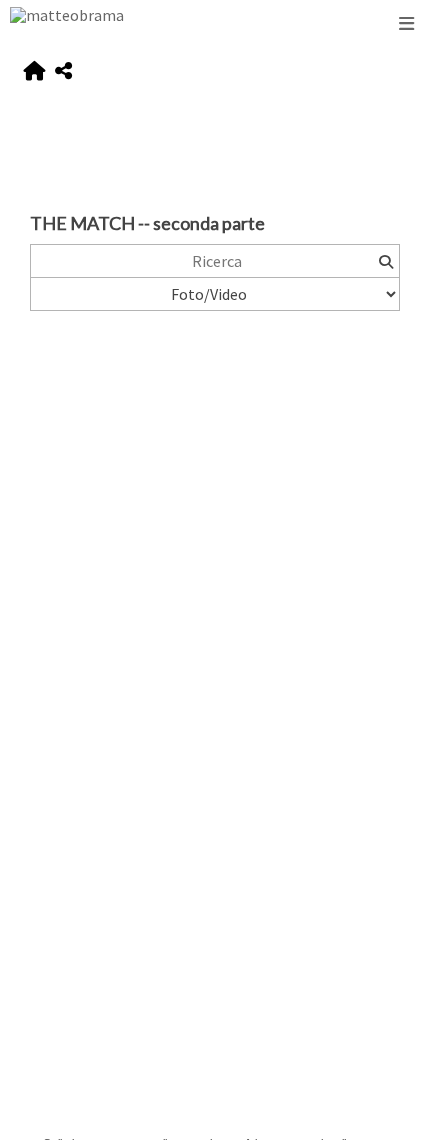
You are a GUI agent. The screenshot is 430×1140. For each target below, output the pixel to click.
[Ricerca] (385, 261)
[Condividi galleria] (63, 71)
